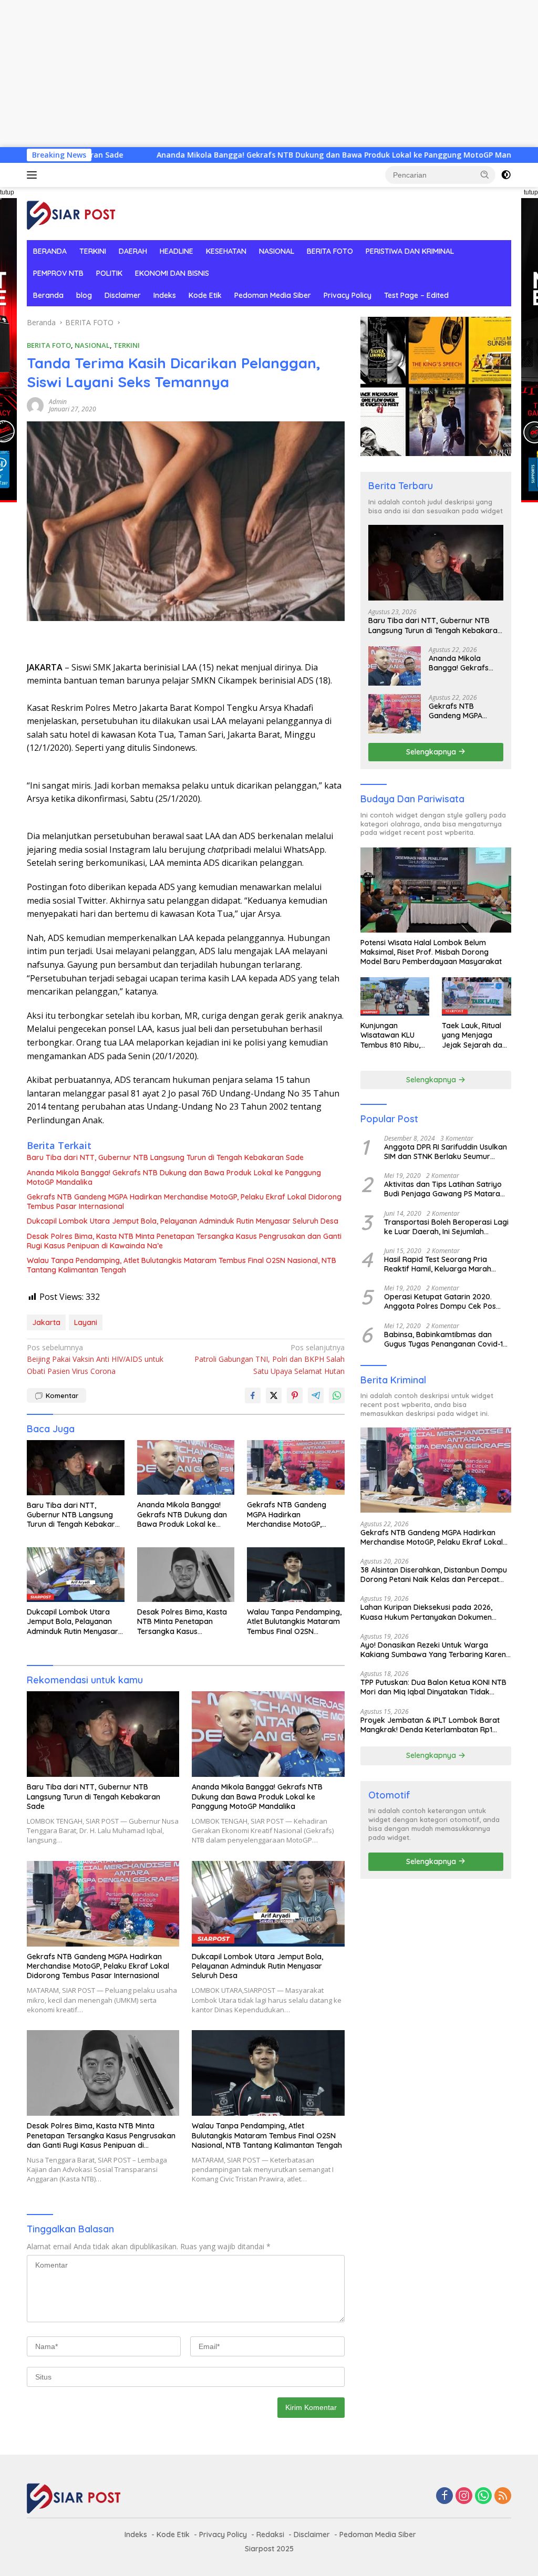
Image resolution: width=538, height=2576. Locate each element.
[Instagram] (464, 2496)
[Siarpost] (71, 213)
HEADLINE (177, 251)
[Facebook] (444, 2496)
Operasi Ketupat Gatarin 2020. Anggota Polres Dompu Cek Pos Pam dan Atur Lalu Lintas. (440, 1301)
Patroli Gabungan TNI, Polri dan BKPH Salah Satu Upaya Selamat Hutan (269, 1359)
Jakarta (46, 1322)
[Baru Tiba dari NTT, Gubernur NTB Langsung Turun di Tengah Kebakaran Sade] (76, 1467)
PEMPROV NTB (58, 273)
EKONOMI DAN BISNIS (172, 273)
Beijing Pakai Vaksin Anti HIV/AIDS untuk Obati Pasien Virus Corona (95, 1359)
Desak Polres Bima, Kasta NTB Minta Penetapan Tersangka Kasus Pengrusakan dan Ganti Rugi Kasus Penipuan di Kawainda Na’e (184, 1241)
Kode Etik (205, 295)
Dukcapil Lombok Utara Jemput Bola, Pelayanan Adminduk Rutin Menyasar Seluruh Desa (183, 1221)
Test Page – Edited (416, 295)
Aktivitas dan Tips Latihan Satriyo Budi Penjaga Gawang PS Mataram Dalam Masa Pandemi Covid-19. (446, 1189)
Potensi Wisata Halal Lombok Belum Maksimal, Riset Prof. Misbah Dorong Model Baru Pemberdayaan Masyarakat (431, 952)
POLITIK (109, 273)
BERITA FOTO (330, 251)
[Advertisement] (269, 74)
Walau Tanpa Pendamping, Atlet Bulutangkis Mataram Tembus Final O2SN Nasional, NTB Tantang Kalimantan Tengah (182, 1265)
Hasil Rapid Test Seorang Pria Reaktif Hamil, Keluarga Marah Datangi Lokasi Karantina (438, 1264)
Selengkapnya (432, 752)
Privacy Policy (348, 295)
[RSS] (503, 2496)
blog (84, 295)
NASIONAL (277, 251)
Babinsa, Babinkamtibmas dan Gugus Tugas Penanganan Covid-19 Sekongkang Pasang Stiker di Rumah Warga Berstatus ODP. (446, 1339)
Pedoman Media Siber (273, 295)
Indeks (165, 295)
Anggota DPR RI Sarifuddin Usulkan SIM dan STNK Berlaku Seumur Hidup (446, 1152)
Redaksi (270, 2534)
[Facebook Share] (253, 1395)
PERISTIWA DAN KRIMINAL (410, 251)
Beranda (48, 295)
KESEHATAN (226, 251)
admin (58, 402)
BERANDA (50, 251)
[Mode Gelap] (506, 175)
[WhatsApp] (483, 2496)
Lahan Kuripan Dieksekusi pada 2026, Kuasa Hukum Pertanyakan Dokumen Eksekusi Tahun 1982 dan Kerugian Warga (434, 1612)
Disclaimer (123, 295)
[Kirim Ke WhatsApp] (337, 1395)
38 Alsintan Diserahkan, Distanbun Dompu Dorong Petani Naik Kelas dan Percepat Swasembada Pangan (434, 1575)
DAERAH (133, 251)
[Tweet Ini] (274, 1395)
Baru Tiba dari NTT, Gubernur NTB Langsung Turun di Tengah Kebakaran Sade (165, 1157)
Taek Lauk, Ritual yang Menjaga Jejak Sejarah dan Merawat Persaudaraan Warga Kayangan (474, 1035)
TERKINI (93, 251)
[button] (485, 174)
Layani (86, 1322)
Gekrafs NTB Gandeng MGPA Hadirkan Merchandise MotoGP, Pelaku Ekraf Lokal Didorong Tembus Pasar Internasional (184, 1202)
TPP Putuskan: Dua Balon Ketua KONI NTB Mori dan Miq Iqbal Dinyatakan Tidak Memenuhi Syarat (433, 1687)
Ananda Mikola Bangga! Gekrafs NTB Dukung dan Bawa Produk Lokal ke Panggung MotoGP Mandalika (245, 155)
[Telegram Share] (316, 1395)
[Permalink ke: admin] (35, 405)
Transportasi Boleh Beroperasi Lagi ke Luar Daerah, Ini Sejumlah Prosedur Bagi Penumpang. (446, 1227)
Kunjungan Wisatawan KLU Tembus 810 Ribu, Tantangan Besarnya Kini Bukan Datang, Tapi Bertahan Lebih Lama (390, 1035)
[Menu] (34, 175)
